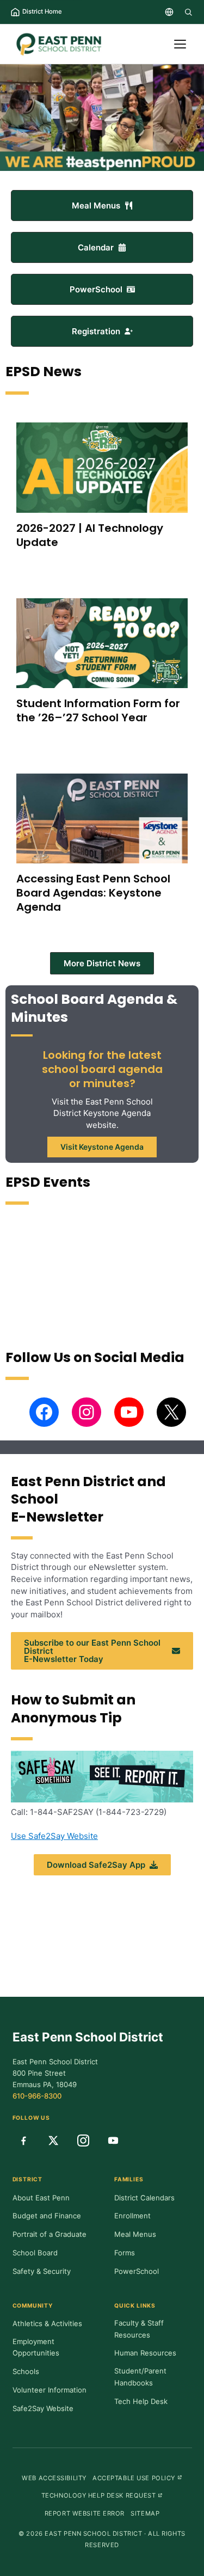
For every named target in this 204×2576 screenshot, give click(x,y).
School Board (35, 2253)
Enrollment (132, 2216)
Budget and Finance (47, 2216)
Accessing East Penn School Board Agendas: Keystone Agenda (93, 893)
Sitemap (145, 2513)
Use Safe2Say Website (54, 1836)
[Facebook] (23, 2140)
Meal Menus (135, 2234)
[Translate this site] (169, 12)
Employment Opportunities (36, 2347)
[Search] (188, 12)
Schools (26, 2371)
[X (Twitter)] (53, 2140)
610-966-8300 (37, 2096)
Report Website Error (85, 2513)
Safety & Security (42, 2271)
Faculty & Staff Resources (139, 2329)
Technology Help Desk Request (102, 2495)
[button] (102, 206)
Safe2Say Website (43, 2408)
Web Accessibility (54, 2478)
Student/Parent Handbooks (140, 2377)
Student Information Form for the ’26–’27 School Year (98, 710)
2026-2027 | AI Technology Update (90, 535)
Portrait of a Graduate (50, 2234)
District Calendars (144, 2198)
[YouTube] (113, 2140)
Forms (125, 2253)
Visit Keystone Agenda (102, 1147)
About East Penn (41, 2198)
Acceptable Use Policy (137, 2478)
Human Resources (145, 2353)
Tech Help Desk (141, 2401)
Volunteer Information (50, 2390)
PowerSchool (137, 2271)
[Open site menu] (180, 44)
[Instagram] (83, 2140)
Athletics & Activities (47, 2323)
